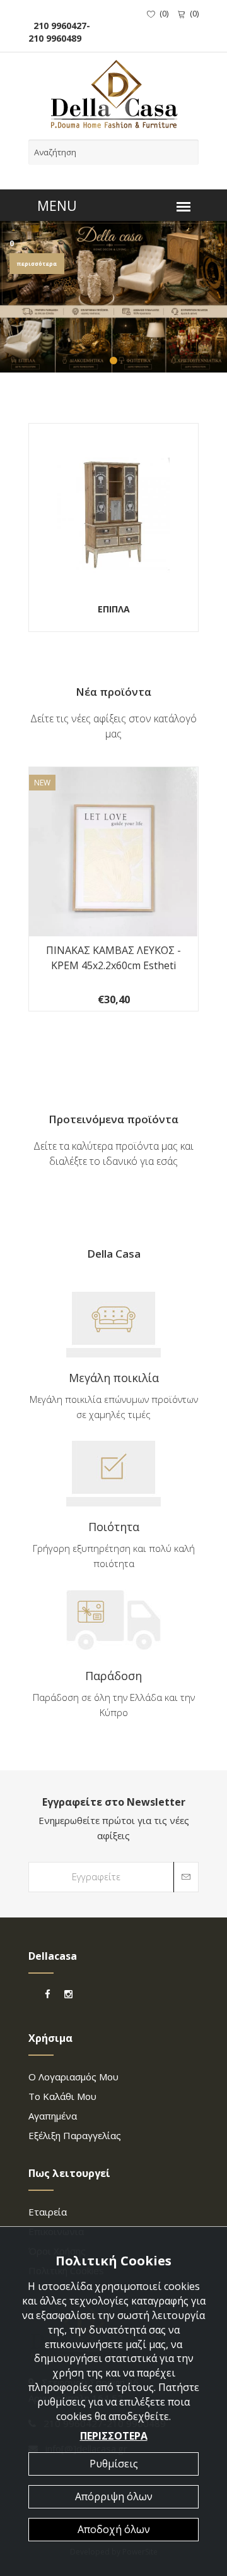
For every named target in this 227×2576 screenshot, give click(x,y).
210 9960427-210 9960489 (59, 32)
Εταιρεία (48, 2212)
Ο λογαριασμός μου (73, 2077)
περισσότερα (37, 264)
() (164, 13)
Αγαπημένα (53, 2116)
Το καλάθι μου (62, 2096)
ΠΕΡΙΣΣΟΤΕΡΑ (114, 2436)
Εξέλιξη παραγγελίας (75, 2135)
